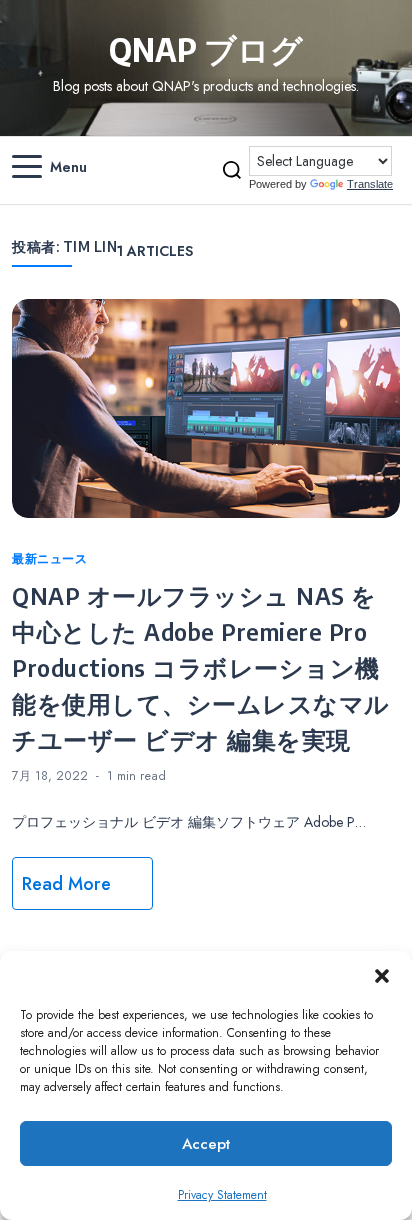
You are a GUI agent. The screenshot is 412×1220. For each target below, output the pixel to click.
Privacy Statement (222, 1195)
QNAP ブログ (206, 49)
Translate (370, 184)
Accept (206, 1144)
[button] (382, 976)
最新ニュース (49, 559)
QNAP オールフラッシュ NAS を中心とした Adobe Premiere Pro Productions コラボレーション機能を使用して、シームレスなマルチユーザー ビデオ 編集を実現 (201, 667)
